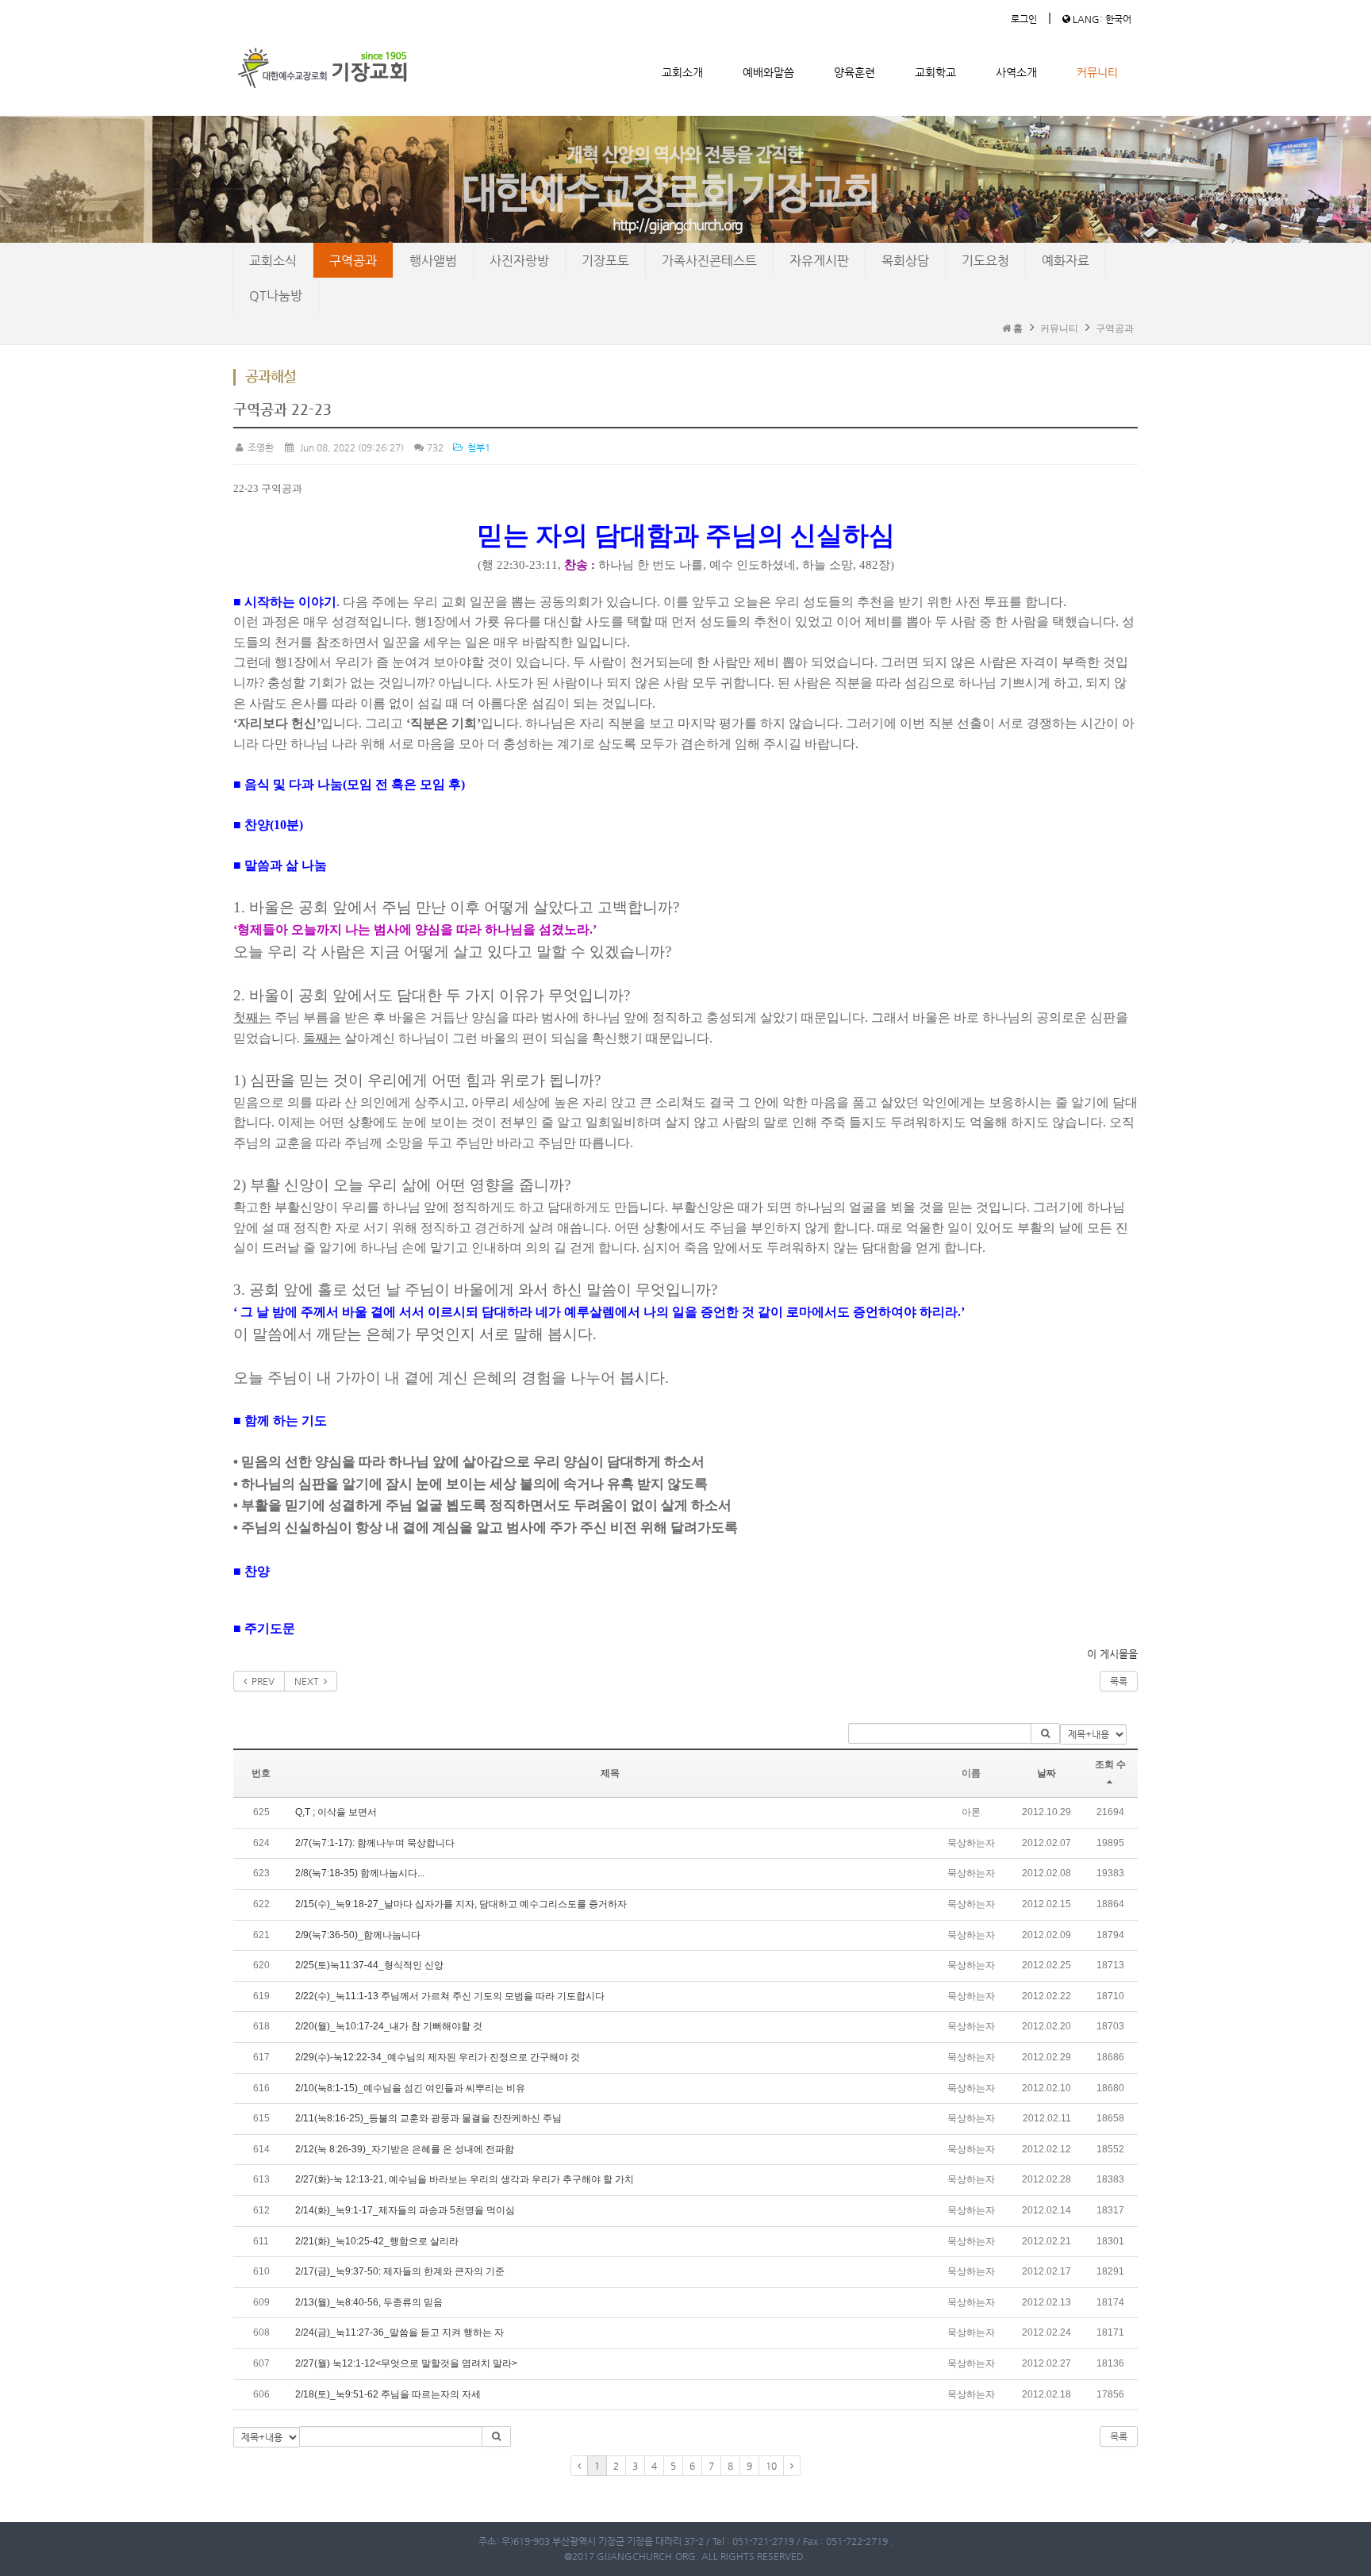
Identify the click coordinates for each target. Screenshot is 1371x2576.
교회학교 (935, 72)
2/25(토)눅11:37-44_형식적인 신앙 (369, 1965)
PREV (261, 1681)
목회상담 (905, 261)
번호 (261, 1773)
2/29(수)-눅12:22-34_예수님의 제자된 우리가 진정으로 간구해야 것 (438, 2057)
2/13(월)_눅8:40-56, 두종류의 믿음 (369, 2302)
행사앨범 (433, 261)
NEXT (309, 1681)
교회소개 (682, 72)
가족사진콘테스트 (709, 261)
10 (771, 2466)
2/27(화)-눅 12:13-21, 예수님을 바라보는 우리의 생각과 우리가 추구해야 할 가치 (465, 2179)
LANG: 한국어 (1101, 19)
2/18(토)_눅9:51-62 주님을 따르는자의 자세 (388, 2394)
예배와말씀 (768, 72)
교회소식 (273, 261)
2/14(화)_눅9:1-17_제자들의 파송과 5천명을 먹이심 (405, 2210)
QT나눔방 (276, 296)
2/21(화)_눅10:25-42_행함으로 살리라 (377, 2241)
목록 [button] (1119, 2436)
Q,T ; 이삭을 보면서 (336, 1812)
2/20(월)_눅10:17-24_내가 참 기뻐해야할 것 (389, 2026)
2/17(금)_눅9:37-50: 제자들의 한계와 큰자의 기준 (400, 2271)
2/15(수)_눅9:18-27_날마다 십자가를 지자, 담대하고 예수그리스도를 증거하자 (461, 1904)
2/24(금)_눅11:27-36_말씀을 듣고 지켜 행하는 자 (399, 2332)
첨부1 (477, 447)
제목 (610, 1773)
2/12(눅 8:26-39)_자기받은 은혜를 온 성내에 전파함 (405, 2149)
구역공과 (353, 261)
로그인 (1024, 19)
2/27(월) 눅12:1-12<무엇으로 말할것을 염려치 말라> (406, 2363)
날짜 (1046, 1773)
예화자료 (1066, 261)
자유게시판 (819, 261)
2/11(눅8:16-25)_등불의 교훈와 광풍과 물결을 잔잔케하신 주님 (428, 2118)
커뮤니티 (1097, 72)
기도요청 (985, 261)
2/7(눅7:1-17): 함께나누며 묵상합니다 (375, 1843)
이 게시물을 (1112, 1654)
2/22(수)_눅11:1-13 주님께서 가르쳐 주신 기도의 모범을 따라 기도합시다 (450, 1996)
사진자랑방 (519, 261)
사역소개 (1016, 72)
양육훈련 (854, 72)
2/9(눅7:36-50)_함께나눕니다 (358, 1935)
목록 (1119, 1681)
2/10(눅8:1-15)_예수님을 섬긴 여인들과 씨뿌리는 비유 (410, 2088)
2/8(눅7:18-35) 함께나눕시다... (360, 1873)
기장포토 (605, 261)
